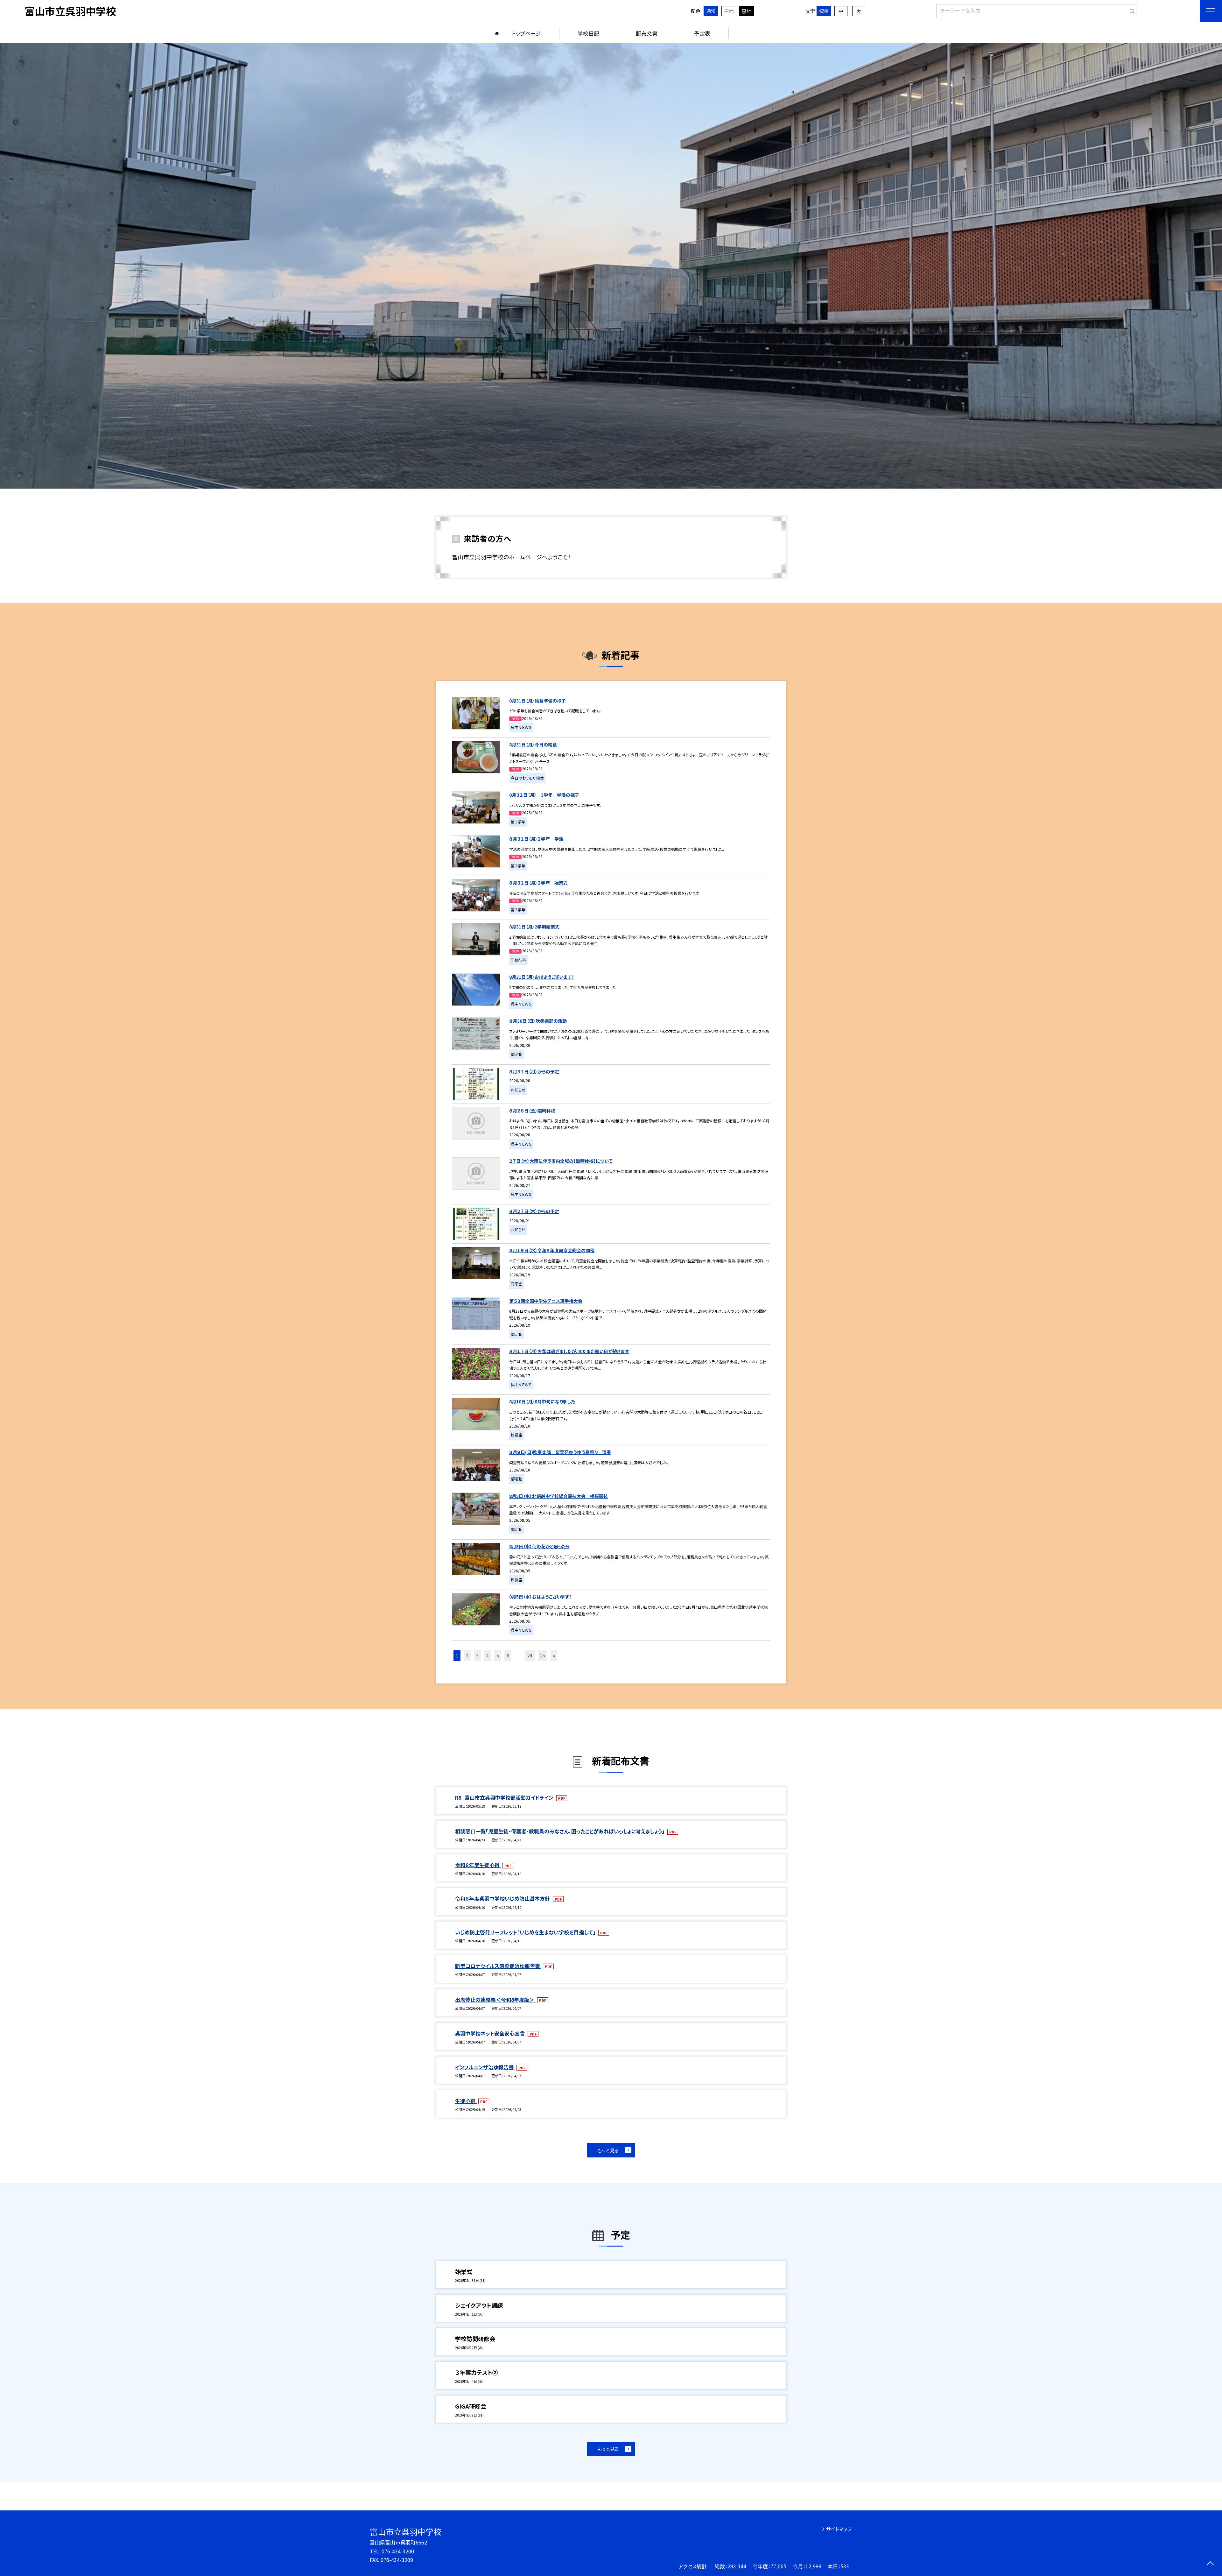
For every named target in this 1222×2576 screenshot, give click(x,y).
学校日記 (588, 33)
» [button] (554, 1655)
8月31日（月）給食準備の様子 (537, 701)
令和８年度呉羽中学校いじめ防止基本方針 (503, 1898)
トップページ (526, 33)
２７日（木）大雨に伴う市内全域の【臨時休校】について (561, 1161)
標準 (824, 11)
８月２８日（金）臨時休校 (532, 1111)
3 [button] (477, 1655)
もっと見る (608, 2150)
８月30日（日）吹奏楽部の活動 (538, 1021)
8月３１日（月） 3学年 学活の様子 (544, 795)
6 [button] (508, 1655)
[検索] (1131, 10)
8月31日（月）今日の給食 (533, 745)
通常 (711, 11)
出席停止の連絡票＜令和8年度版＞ (495, 2000)
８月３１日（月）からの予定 (534, 1071)
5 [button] (498, 1655)
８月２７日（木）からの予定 (534, 1211)
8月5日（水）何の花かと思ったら (539, 1546)
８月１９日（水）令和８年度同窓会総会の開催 (552, 1250)
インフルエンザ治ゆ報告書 (485, 2067)
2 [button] (467, 1655)
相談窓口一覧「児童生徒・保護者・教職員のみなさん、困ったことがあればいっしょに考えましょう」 (560, 1831)
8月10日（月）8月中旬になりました (542, 1401)
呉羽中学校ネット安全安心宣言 (491, 2033)
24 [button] (530, 1655)
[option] (611, 266)
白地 (729, 11)
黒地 (747, 11)
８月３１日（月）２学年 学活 (536, 839)
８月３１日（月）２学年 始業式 (538, 883)
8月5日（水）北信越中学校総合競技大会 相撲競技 (558, 1496)
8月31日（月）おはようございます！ (542, 977)
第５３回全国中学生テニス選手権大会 (546, 1301)
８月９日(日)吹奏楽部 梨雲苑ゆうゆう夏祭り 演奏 (560, 1452)
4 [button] (488, 1655)
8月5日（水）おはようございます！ (540, 1597)
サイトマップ (839, 2529)
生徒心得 (466, 2101)
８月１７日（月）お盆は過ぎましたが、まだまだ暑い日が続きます (569, 1351)
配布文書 (647, 33)
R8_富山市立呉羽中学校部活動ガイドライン (505, 1797)
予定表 (702, 33)
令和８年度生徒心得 (478, 1865)
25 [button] (543, 1655)
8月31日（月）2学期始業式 (534, 927)
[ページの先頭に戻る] (1210, 2564)
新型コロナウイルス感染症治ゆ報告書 (498, 1966)
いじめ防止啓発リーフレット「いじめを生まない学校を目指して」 (526, 1932)
